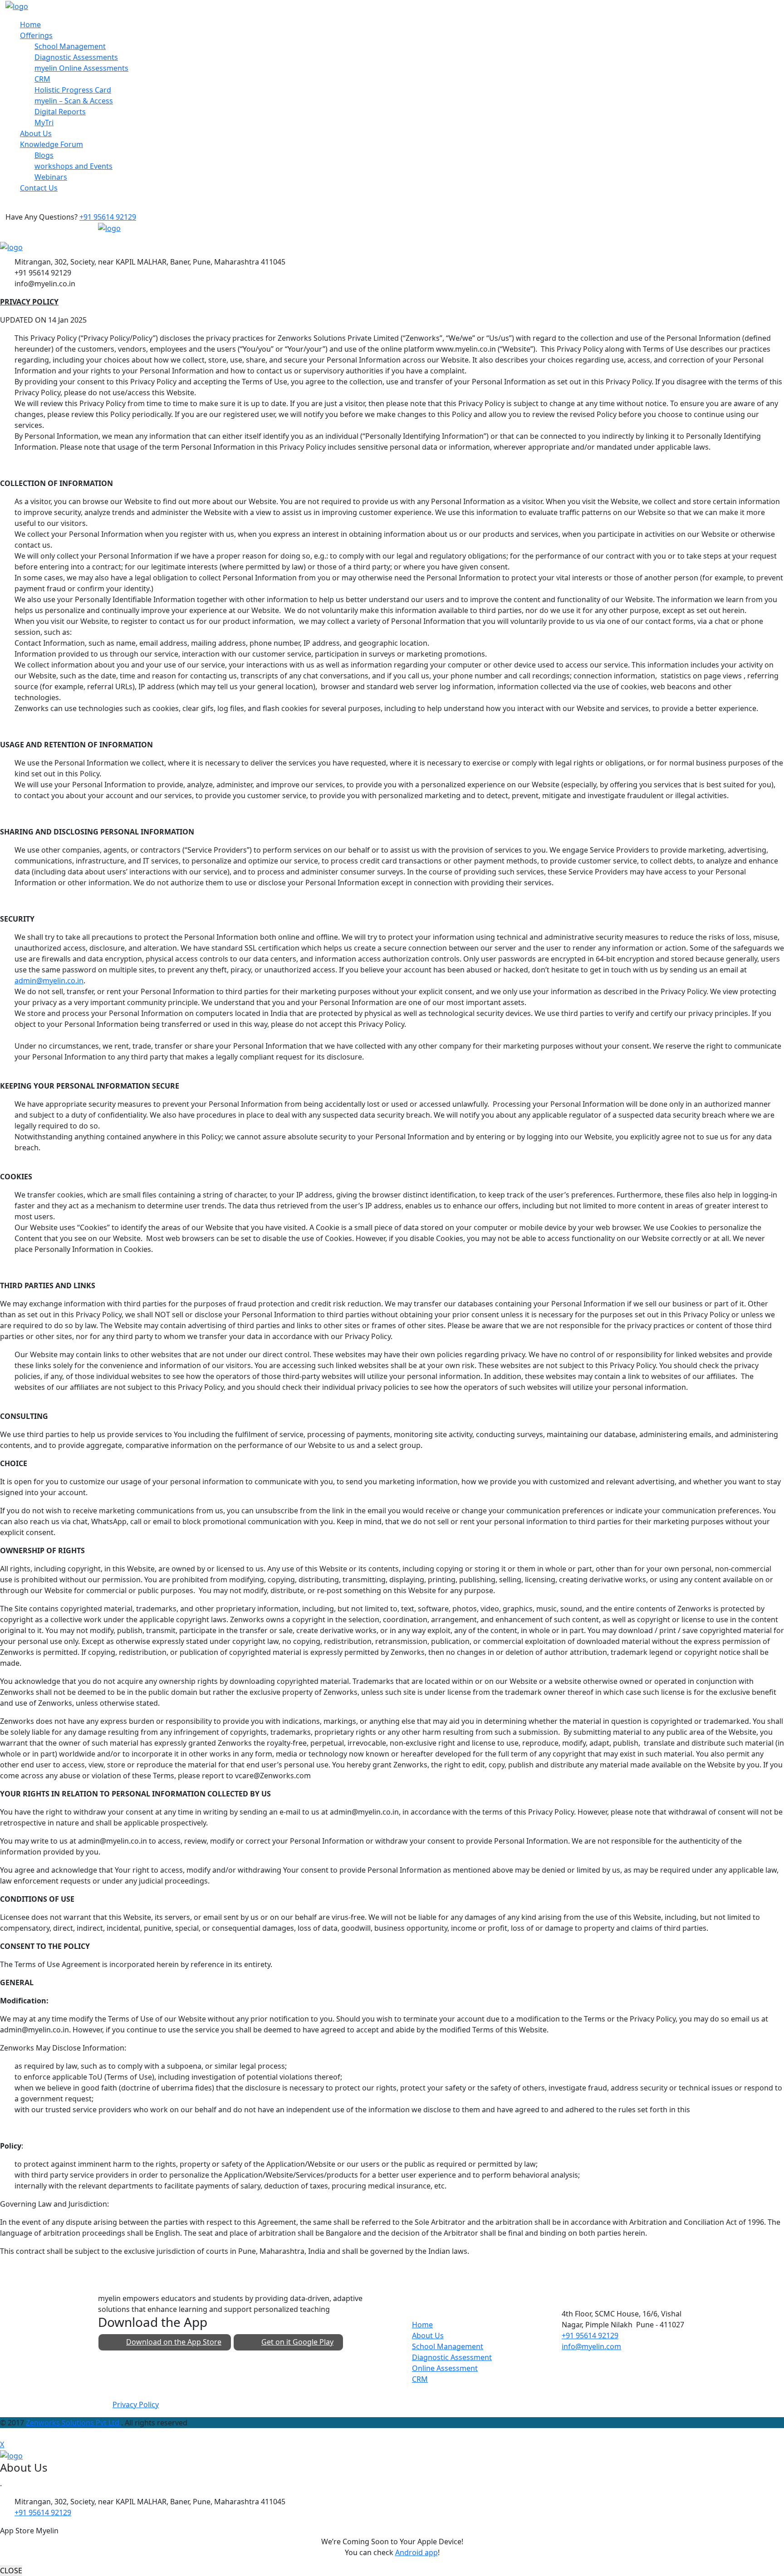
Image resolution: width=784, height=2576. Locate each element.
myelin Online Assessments (81, 68)
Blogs (44, 155)
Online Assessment (445, 2368)
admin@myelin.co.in (49, 981)
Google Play (297, 2342)
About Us (36, 133)
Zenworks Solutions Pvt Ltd (73, 2423)
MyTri (44, 123)
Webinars (51, 177)
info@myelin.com (591, 2346)
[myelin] (17, 5)
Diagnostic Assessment (452, 2357)
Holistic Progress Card (73, 90)
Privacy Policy (136, 2404)
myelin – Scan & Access (74, 101)
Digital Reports (60, 112)
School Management (70, 46)
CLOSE (11, 2571)
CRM (42, 79)
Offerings (36, 35)
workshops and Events (73, 166)
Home (30, 25)
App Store (174, 2342)
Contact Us (39, 188)
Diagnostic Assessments (76, 57)
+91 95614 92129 (108, 217)
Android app (416, 2552)
